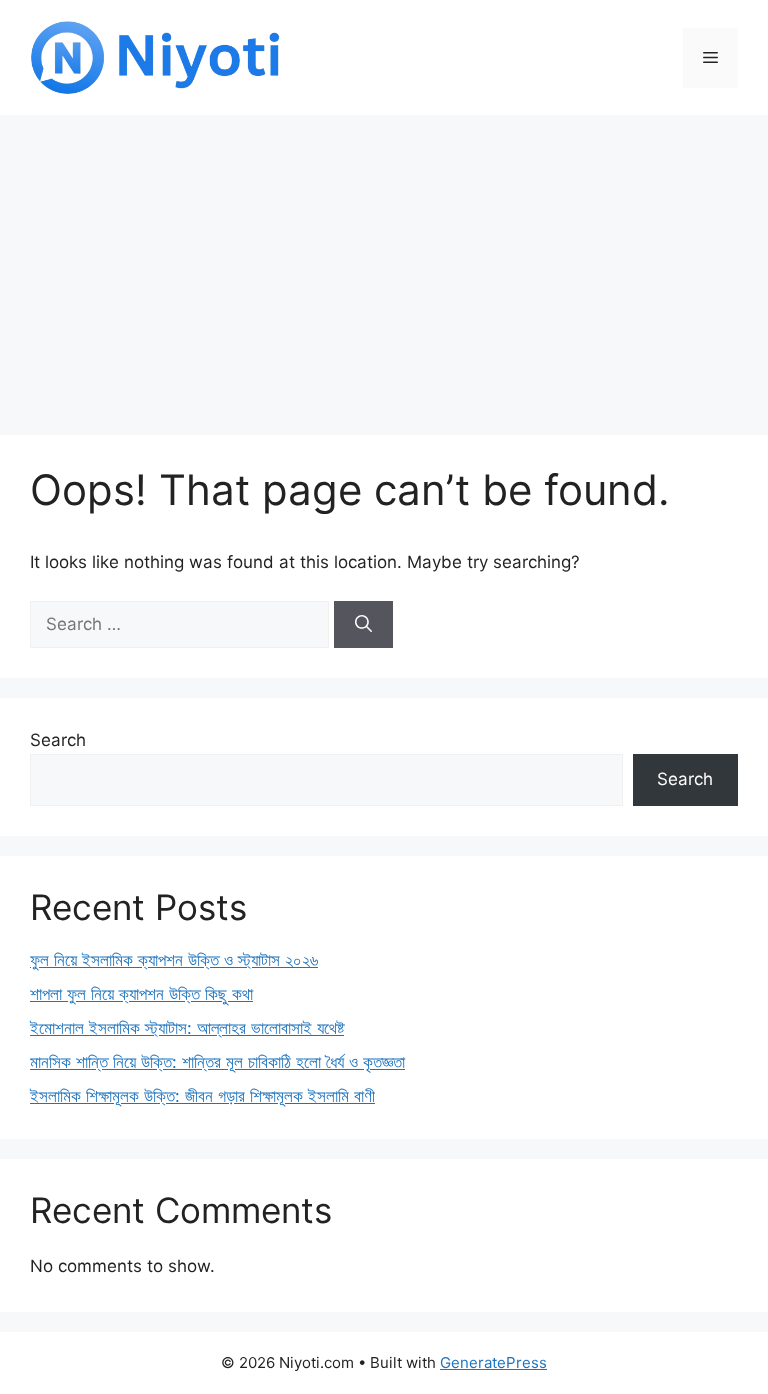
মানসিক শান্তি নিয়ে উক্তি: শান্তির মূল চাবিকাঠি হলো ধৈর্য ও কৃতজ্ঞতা (217, 1062)
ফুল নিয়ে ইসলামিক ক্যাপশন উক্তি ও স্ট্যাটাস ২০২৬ (174, 960)
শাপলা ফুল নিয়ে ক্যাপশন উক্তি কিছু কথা (141, 994)
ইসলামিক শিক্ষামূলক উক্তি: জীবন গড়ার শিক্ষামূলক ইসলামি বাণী (202, 1096)
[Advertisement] (384, 265)
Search (58, 740)
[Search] (363, 625)
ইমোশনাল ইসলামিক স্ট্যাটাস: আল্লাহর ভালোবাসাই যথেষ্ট (187, 1028)
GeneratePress (493, 1362)
